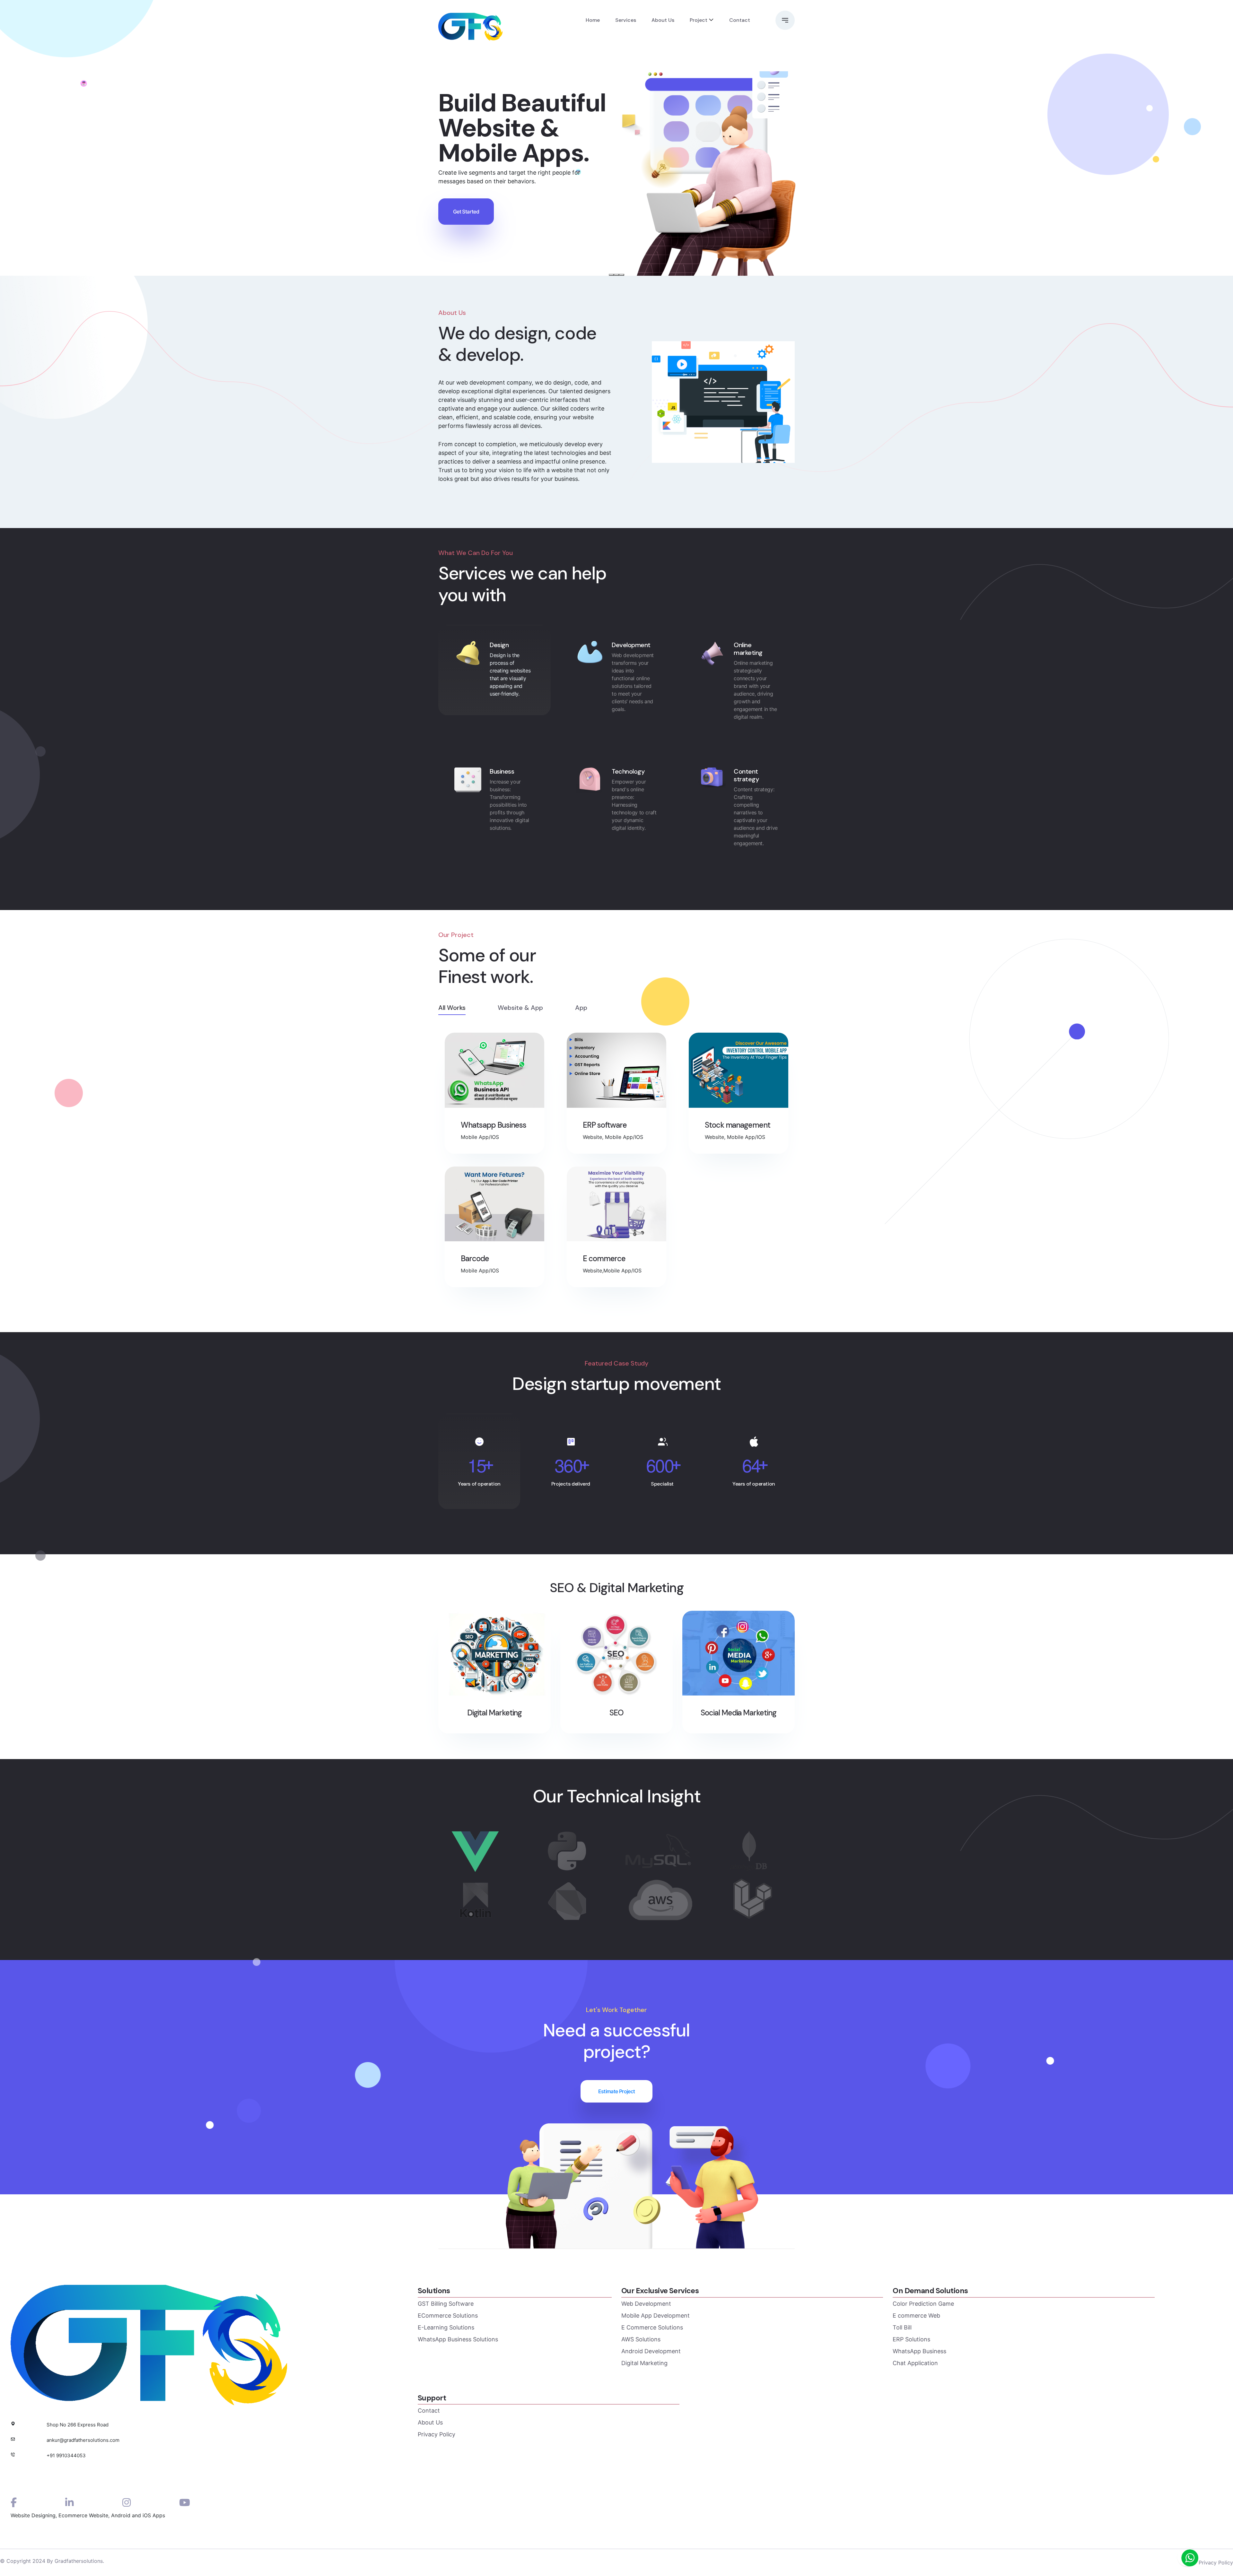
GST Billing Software (446, 2304)
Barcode (475, 1259)
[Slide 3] (622, 275)
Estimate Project (617, 2091)
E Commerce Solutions (652, 2327)
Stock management (738, 1125)
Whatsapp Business (494, 1125)
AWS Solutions (641, 2339)
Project (699, 20)
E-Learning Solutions (446, 2327)
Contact (740, 20)
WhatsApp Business (919, 2351)
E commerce (604, 1259)
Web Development (646, 2304)
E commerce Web (916, 2316)
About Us (663, 20)
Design (499, 645)
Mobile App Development (656, 2316)
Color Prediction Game (923, 2304)
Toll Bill (902, 2327)
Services (626, 20)
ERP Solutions (911, 2339)
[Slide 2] (616, 275)
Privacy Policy (437, 2434)
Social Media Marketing (738, 1713)
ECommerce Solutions (448, 2316)
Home (593, 20)
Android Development (651, 2351)
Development (631, 645)
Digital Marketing (644, 2363)
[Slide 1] (611, 275)
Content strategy (746, 775)
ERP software (605, 1125)
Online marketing (748, 649)
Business (502, 771)
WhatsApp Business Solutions (458, 2339)
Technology (628, 771)
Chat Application (915, 2363)
